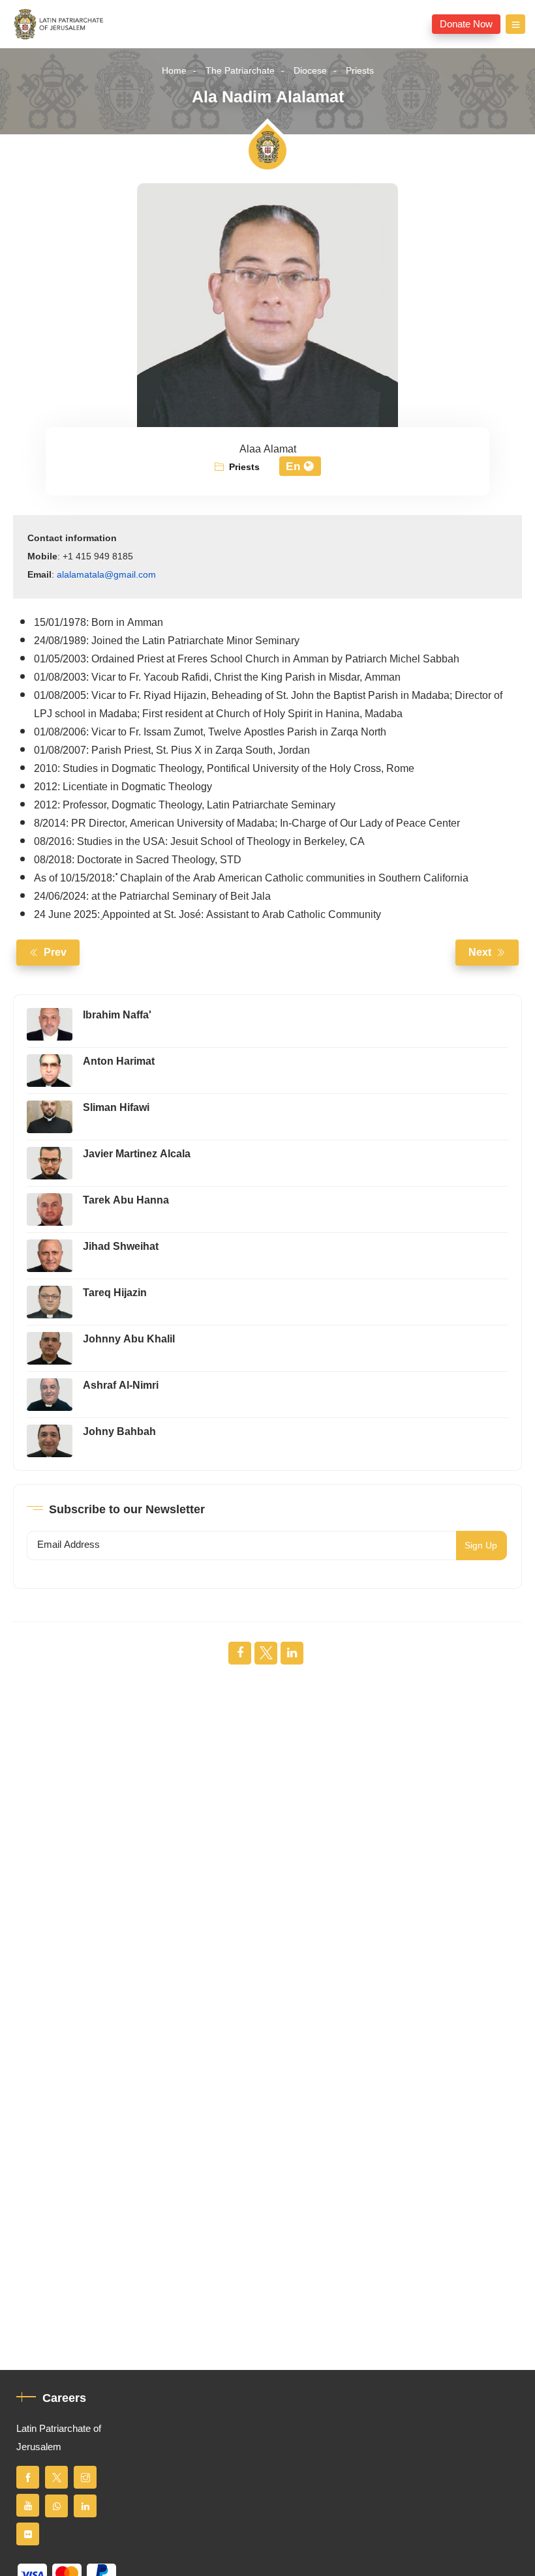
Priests (360, 71)
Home (174, 71)
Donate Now (466, 24)
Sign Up (481, 1546)
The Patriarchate (240, 71)
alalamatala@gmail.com (106, 575)
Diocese (310, 71)
